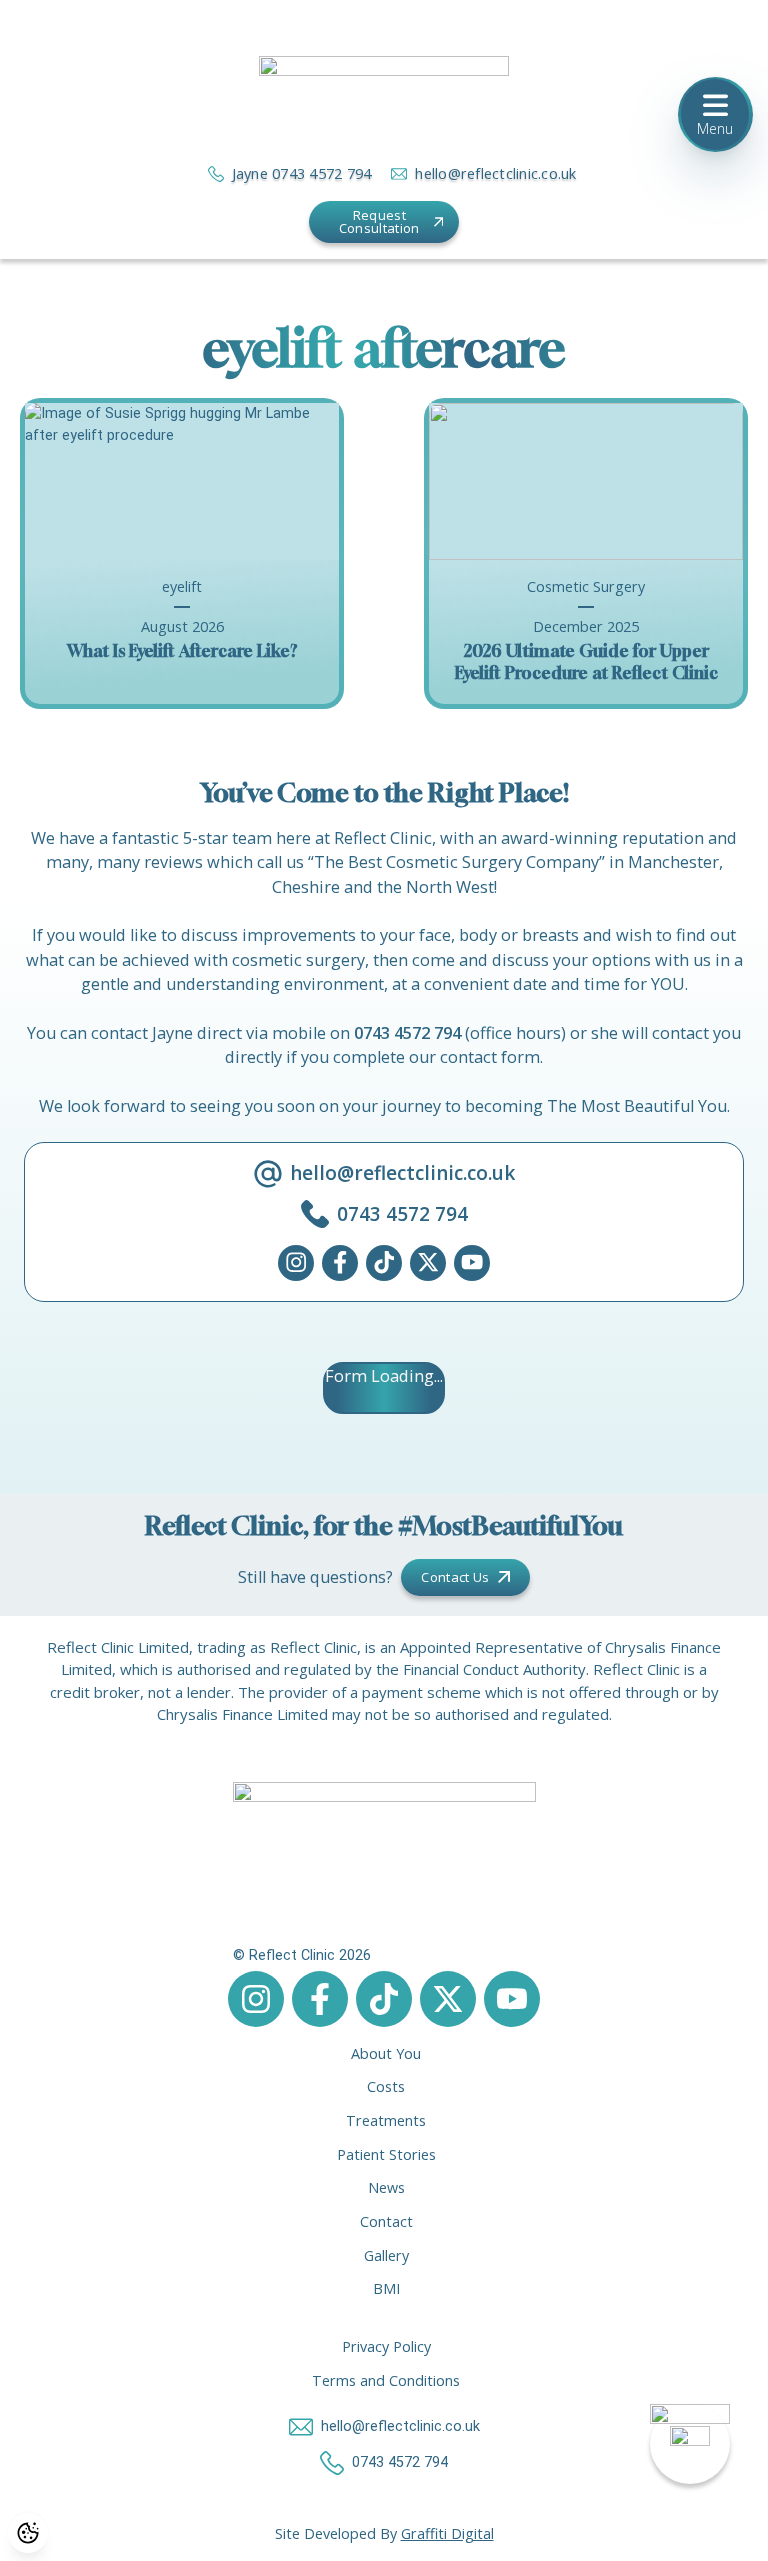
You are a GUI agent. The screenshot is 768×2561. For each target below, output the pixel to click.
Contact (386, 2221)
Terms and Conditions (386, 2380)
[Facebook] (340, 1263)
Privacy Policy (386, 2346)
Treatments (386, 2120)
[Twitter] (428, 1263)
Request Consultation (379, 221)
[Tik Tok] (384, 1263)
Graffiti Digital (447, 2533)
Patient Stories (386, 2154)
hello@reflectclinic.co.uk (495, 173)
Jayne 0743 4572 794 (302, 173)
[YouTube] (472, 1263)
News (386, 2187)
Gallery (386, 2255)
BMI (386, 2288)
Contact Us (455, 1577)
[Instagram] (296, 1263)
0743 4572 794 (407, 1033)
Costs (386, 2086)
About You (386, 2053)
